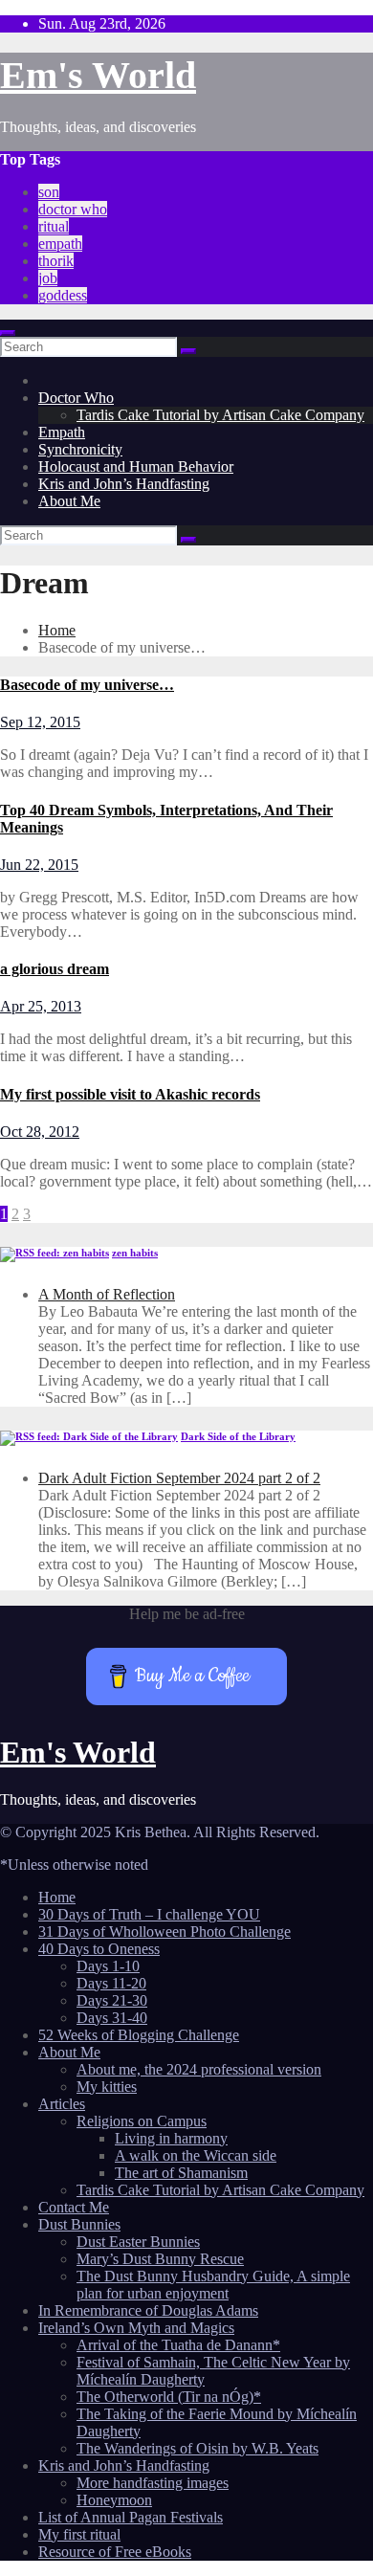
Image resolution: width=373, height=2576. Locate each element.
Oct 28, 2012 (40, 1132)
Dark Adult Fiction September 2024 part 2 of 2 (179, 1478)
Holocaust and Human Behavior (136, 466)
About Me (69, 501)
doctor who (73, 209)
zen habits (135, 1253)
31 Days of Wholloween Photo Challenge (165, 1932)
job (48, 278)
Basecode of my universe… (87, 685)
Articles (62, 2104)
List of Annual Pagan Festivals (131, 2517)
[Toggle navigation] (8, 333)
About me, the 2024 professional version (199, 2069)
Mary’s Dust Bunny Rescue (160, 2259)
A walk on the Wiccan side (196, 2155)
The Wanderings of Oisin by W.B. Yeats (197, 2448)
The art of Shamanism (181, 2173)
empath (60, 244)
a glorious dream (55, 969)
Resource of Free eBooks (115, 2552)
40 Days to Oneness (99, 1949)
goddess (63, 295)
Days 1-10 (108, 1966)
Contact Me (74, 2207)
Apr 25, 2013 (41, 1006)
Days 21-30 (112, 2000)
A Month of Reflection (107, 1294)
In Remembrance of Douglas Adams (148, 2310)
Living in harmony (171, 2138)
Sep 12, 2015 (40, 722)
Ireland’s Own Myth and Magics (136, 2328)
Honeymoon (114, 2500)
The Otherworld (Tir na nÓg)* (169, 2397)
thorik (56, 261)
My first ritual (79, 2534)
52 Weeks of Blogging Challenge (139, 2035)
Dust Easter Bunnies (138, 2242)
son (49, 192)
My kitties (107, 2087)
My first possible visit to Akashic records (130, 1094)
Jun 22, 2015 (39, 865)
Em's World (98, 75)
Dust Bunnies (79, 2224)
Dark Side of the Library (238, 1436)
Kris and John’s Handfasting (124, 484)
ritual (54, 226)
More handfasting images (153, 2483)
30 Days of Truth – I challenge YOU (149, 1914)
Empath (62, 432)
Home (57, 630)
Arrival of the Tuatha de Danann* (178, 2345)
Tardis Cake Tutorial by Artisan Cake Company (220, 415)
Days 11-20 (111, 1983)
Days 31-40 (112, 2018)
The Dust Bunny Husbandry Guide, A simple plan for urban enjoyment (213, 2285)
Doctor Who (76, 398)
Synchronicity (80, 449)
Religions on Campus (142, 2121)
